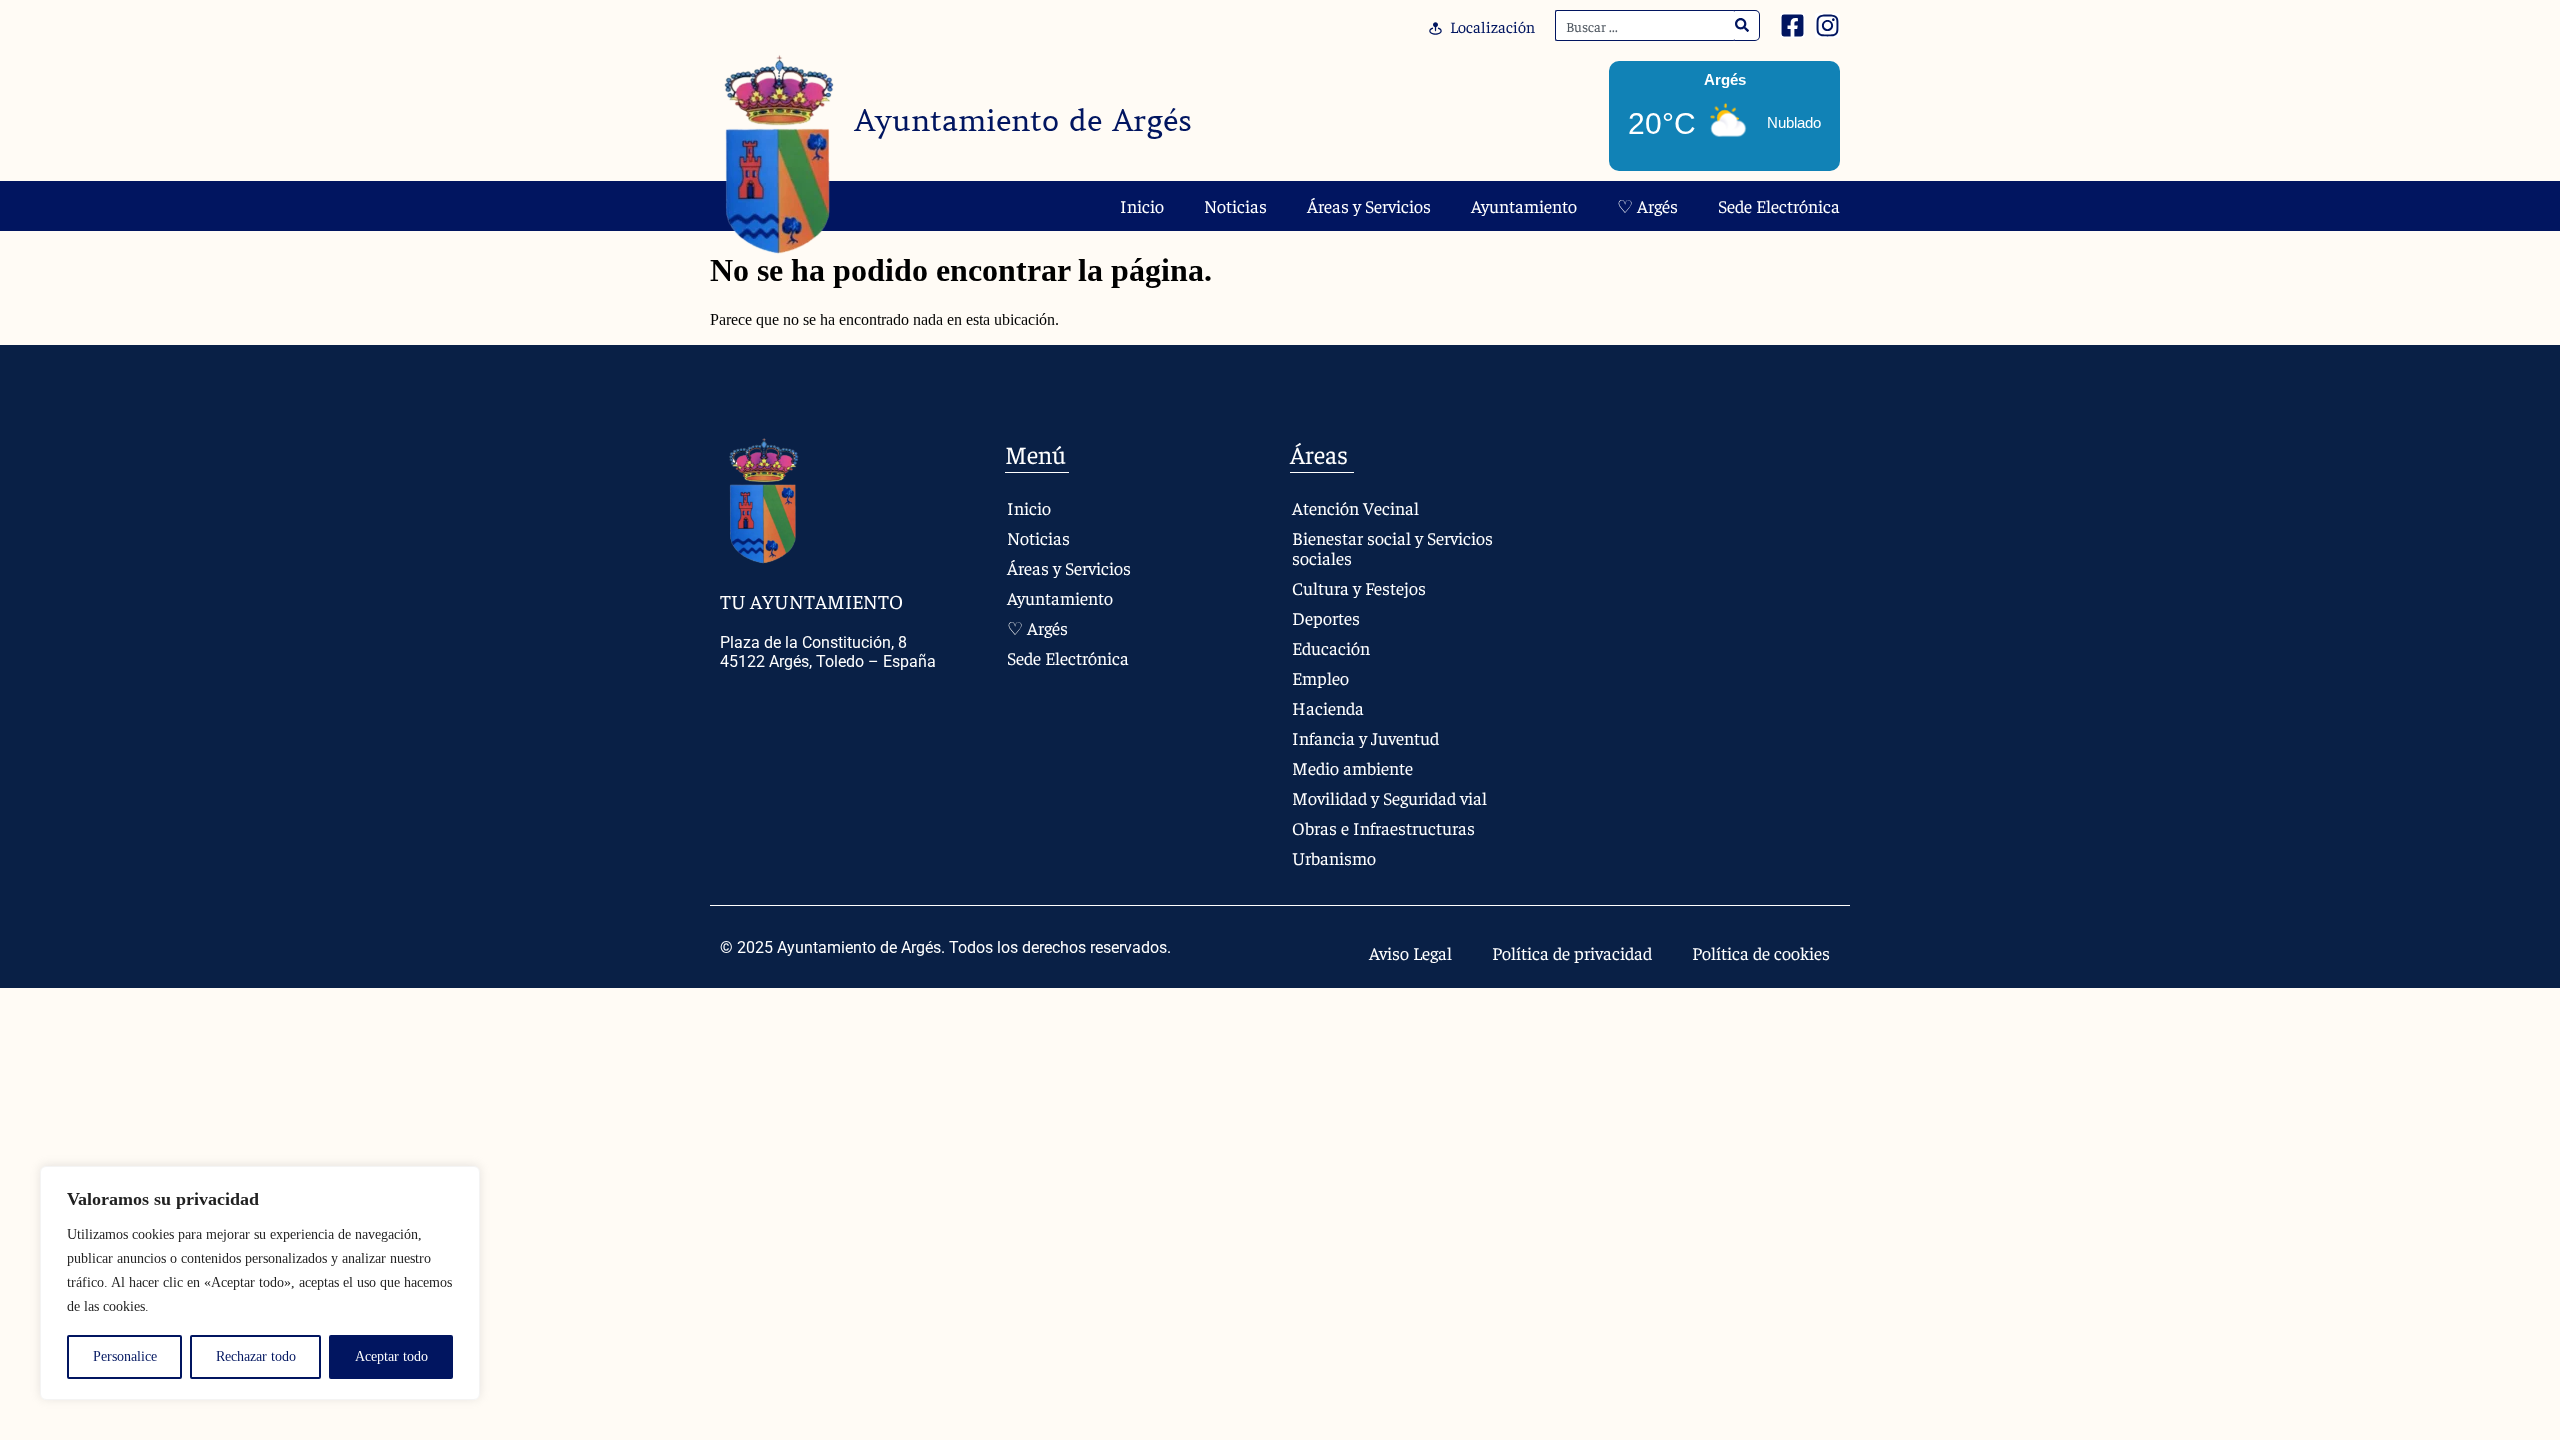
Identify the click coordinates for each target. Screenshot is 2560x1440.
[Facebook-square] (1792, 25)
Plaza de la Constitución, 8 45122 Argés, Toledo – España (828, 652)
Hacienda (1328, 707)
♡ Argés (1647, 205)
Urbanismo (1334, 857)
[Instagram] (1827, 25)
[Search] (1742, 25)
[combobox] (1645, 25)
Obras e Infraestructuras (1383, 827)
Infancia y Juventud (1365, 737)
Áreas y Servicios (1369, 205)
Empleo (1320, 677)
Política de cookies (1761, 952)
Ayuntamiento (1524, 205)
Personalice (125, 1356)
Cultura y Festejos (1359, 587)
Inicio (1142, 205)
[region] (260, 1283)
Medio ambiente (1352, 767)
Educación (1331, 647)
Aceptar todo (391, 1356)
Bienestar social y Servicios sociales (1392, 547)
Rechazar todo (256, 1356)
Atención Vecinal (1355, 507)
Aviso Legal (1410, 952)
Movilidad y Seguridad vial (1389, 797)
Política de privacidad (1572, 952)
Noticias (1235, 205)
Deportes (1326, 617)
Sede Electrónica (1779, 205)
